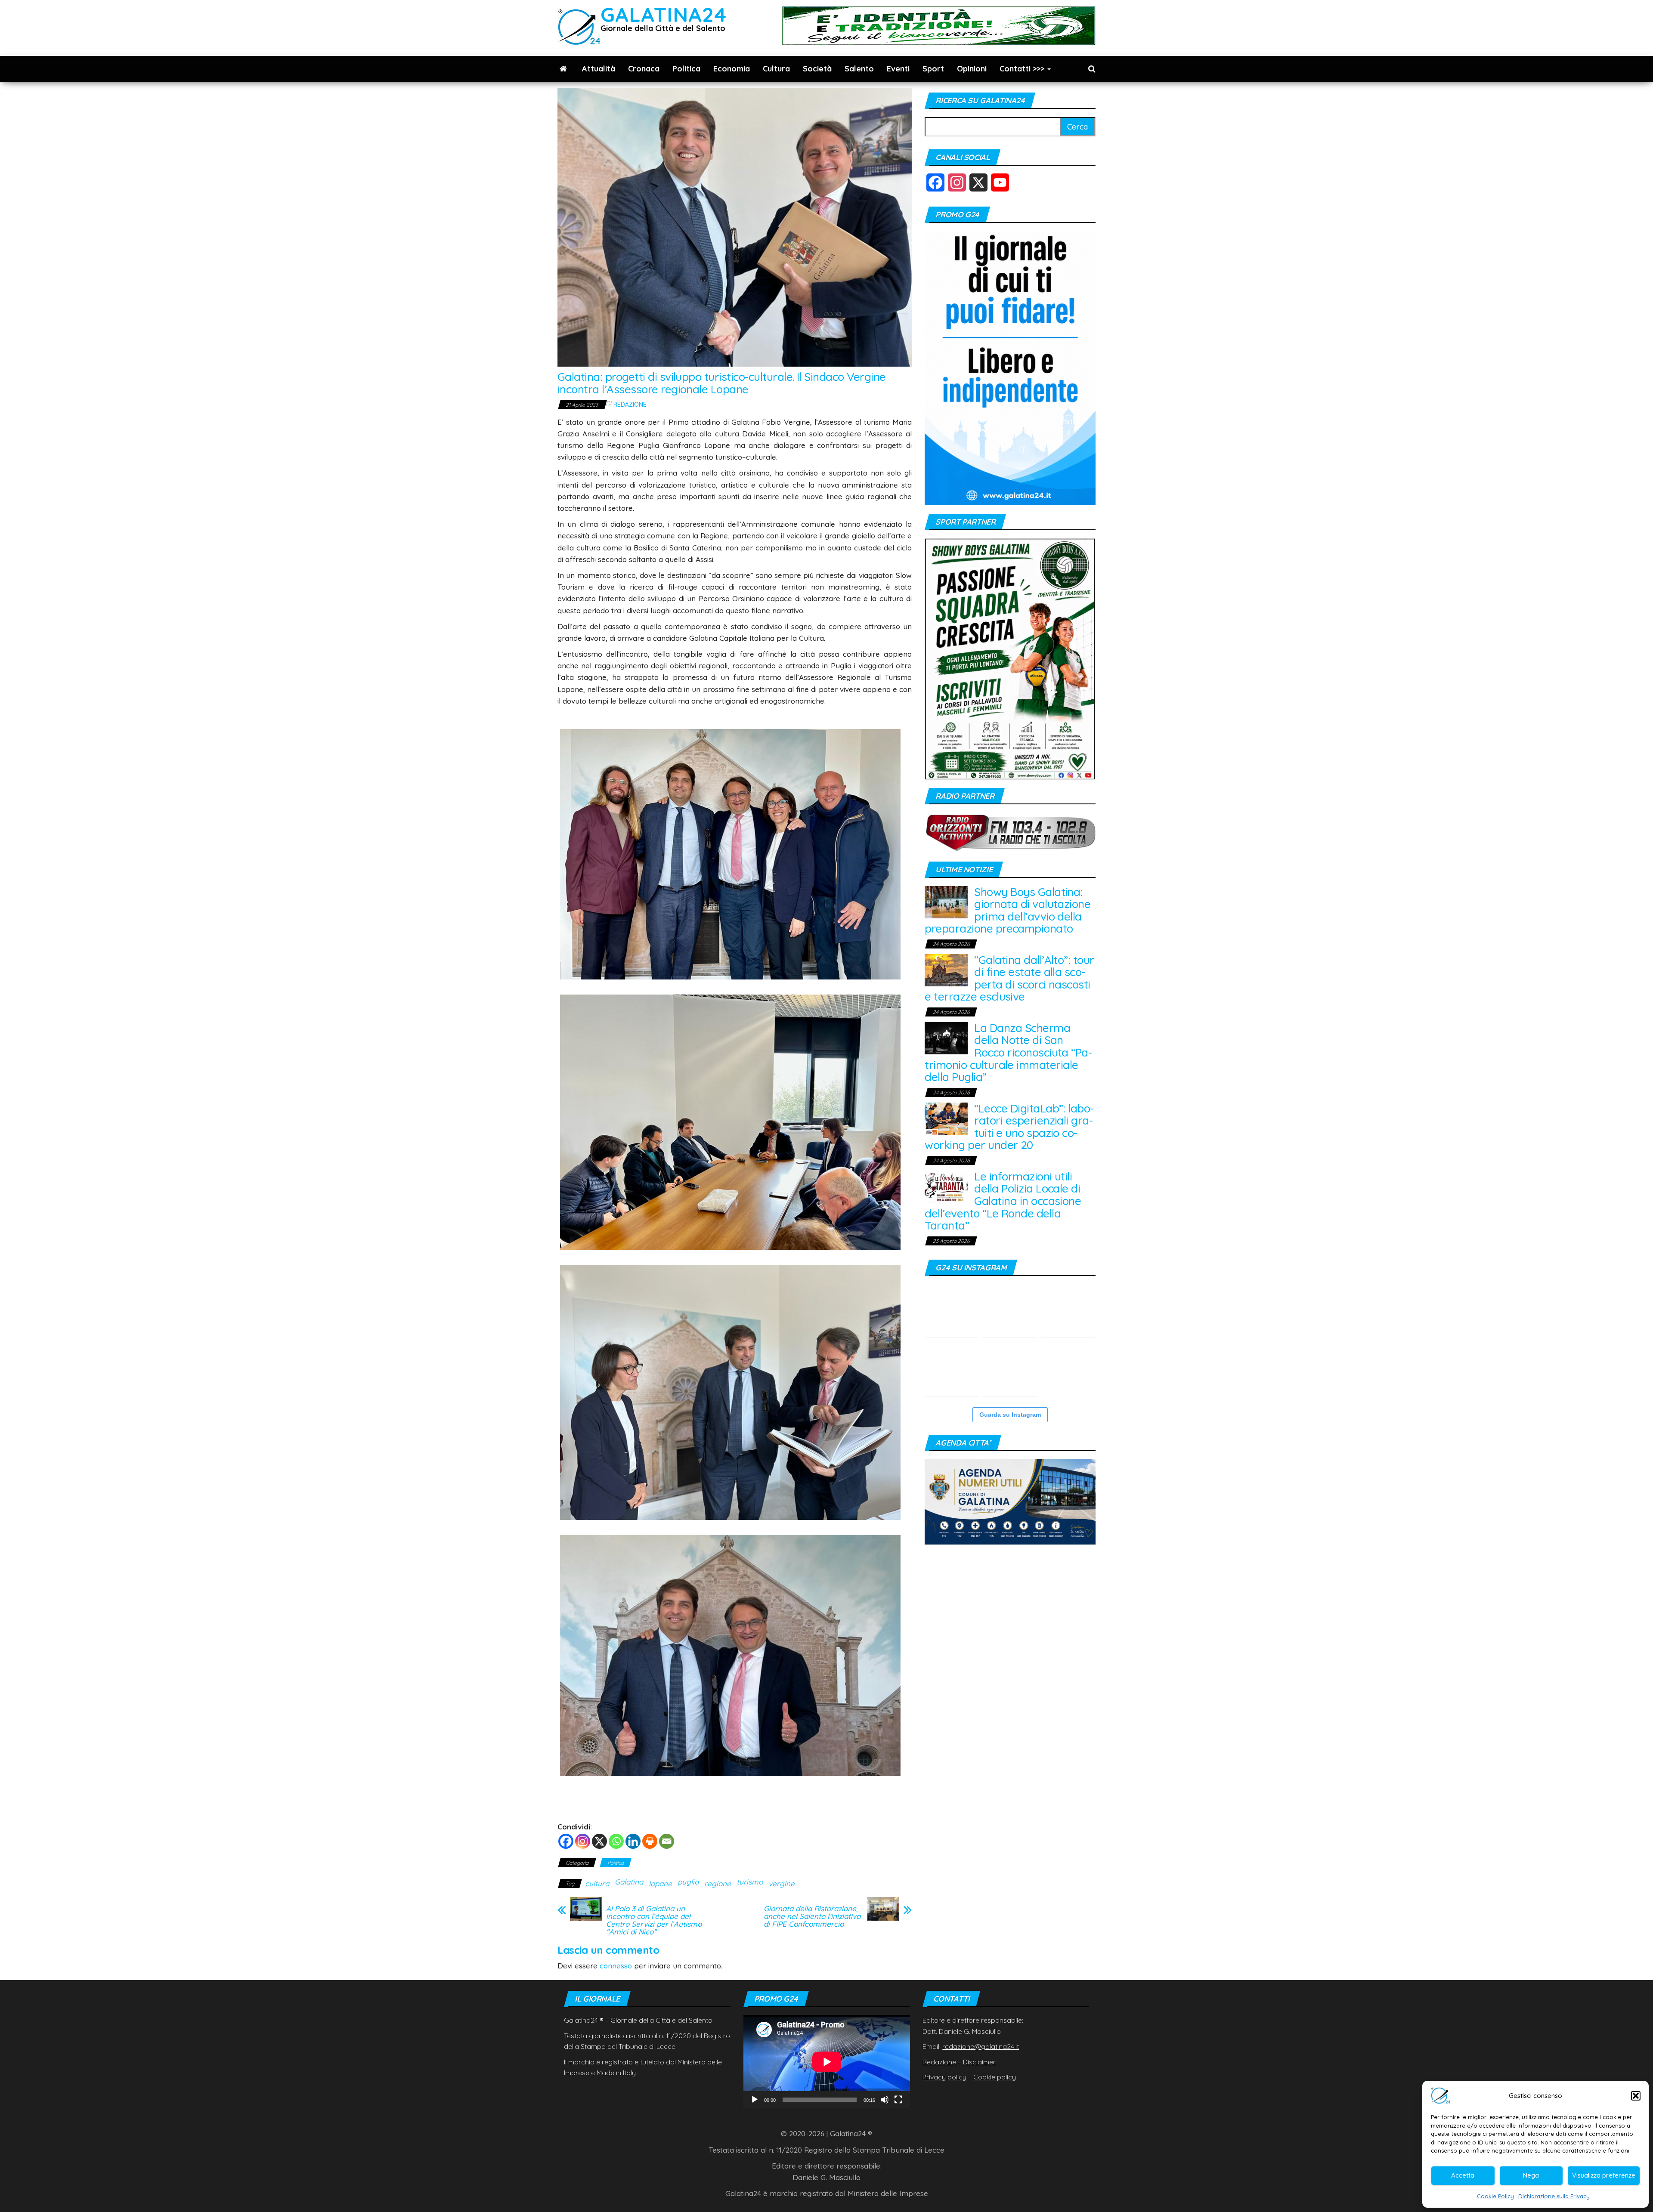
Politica (686, 69)
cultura (597, 1883)
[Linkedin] (633, 1841)
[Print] (650, 1841)
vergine (782, 1883)
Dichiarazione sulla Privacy (1554, 2196)
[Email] (667, 1841)
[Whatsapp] (616, 1841)
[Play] (755, 2100)
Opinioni (972, 69)
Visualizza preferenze (1604, 2175)
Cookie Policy (1495, 2196)
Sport (933, 69)
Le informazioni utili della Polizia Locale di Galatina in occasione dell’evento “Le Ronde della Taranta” (1003, 1201)
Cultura (776, 69)
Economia (732, 69)
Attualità (599, 69)
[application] (827, 2062)
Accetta (1463, 2175)
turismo (750, 1882)
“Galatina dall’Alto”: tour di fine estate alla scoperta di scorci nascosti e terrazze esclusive (1009, 978)
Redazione (630, 405)
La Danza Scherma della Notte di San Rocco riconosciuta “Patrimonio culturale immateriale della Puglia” (1008, 1052)
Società (817, 69)
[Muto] (885, 2100)
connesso (616, 1966)
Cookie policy (995, 2077)
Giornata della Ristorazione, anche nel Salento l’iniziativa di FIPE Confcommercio (812, 1916)
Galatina (629, 1882)
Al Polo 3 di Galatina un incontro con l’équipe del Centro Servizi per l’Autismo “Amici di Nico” (654, 1920)
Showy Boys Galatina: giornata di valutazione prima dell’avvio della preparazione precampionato (1008, 910)
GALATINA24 (664, 14)
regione (718, 1883)
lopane (660, 1883)
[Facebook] (566, 1841)
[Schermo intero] (898, 2100)
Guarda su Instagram (1010, 1415)
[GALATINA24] (563, 69)
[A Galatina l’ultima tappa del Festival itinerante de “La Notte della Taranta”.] (1068, 1311)
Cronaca (644, 69)
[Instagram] (583, 1841)
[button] (1636, 2096)
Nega (1531, 2175)
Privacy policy (944, 2077)
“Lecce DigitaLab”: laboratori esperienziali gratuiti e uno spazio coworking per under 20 (1009, 1127)
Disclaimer (979, 2062)
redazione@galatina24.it (981, 2046)
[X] (599, 1841)
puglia (688, 1882)
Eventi (898, 69)
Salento (859, 69)
